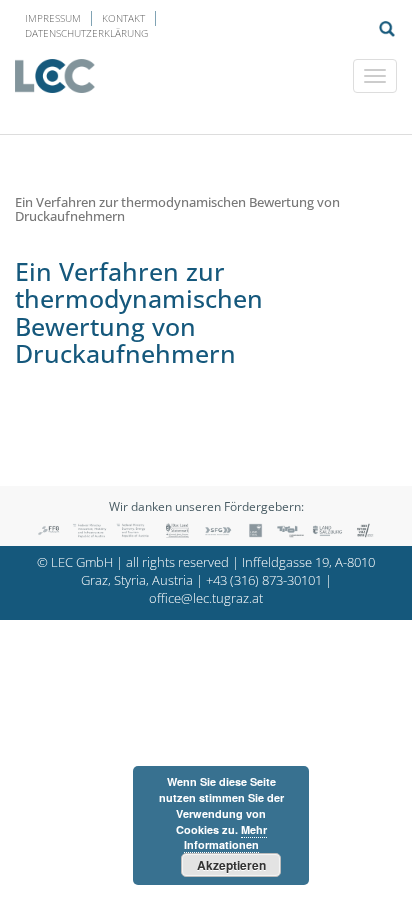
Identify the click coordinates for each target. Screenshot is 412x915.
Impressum (53, 18)
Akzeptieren (231, 865)
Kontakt (123, 18)
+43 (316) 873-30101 (264, 580)
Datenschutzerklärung (86, 33)
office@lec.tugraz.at (206, 598)
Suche (387, 29)
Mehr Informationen (225, 837)
